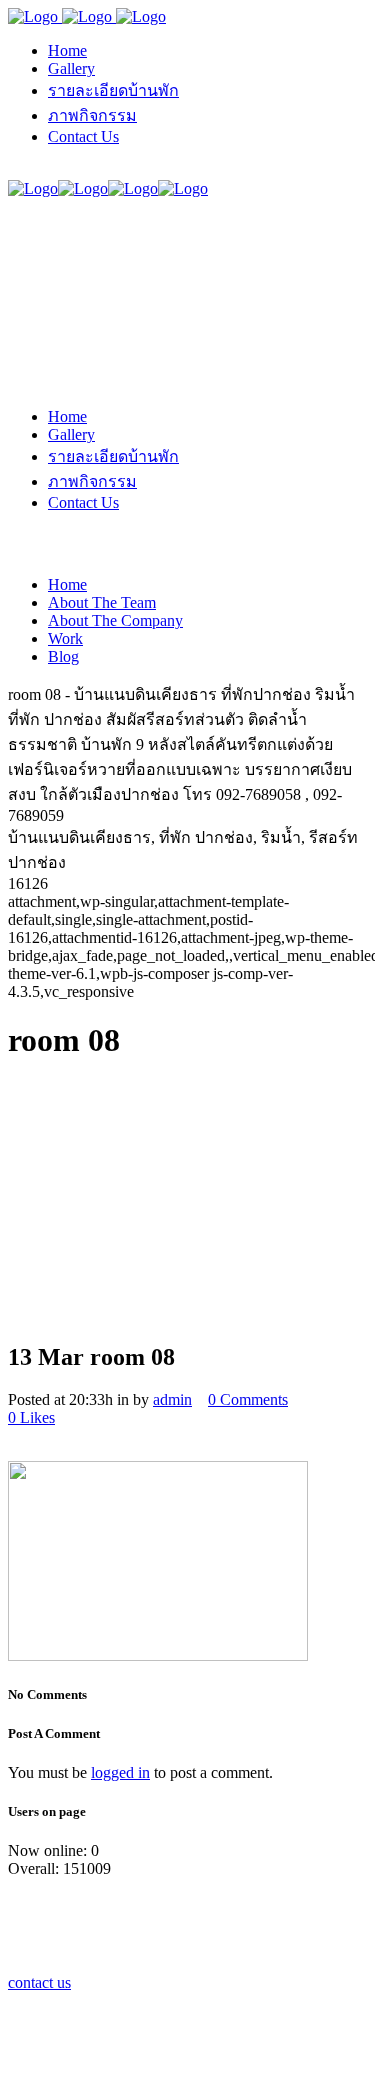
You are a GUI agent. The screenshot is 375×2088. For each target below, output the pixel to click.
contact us (39, 1982)
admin (172, 1399)
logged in (120, 1772)
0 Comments (248, 1399)
